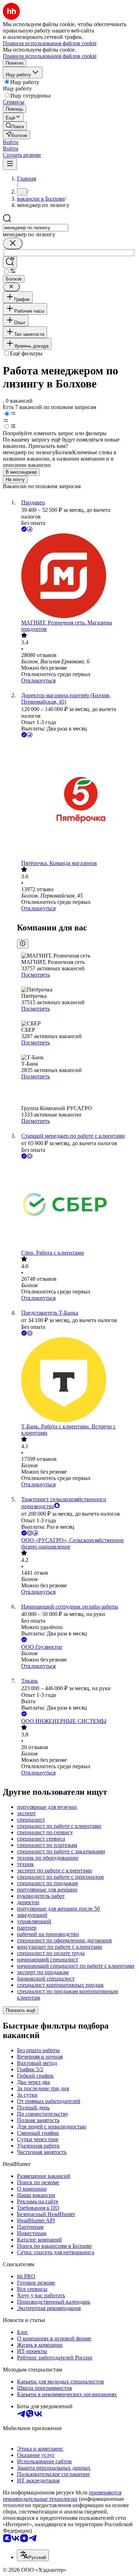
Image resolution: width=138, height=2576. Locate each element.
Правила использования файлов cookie (50, 56)
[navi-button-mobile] (10, 164)
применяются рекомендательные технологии (62, 2496)
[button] (11, 142)
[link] (15, 126)
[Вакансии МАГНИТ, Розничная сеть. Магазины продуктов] (76, 576)
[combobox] (36, 228)
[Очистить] (13, 244)
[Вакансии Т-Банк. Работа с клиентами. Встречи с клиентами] (76, 1380)
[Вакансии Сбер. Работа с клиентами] (76, 1205)
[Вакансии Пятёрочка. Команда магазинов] (76, 800)
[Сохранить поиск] (10, 262)
